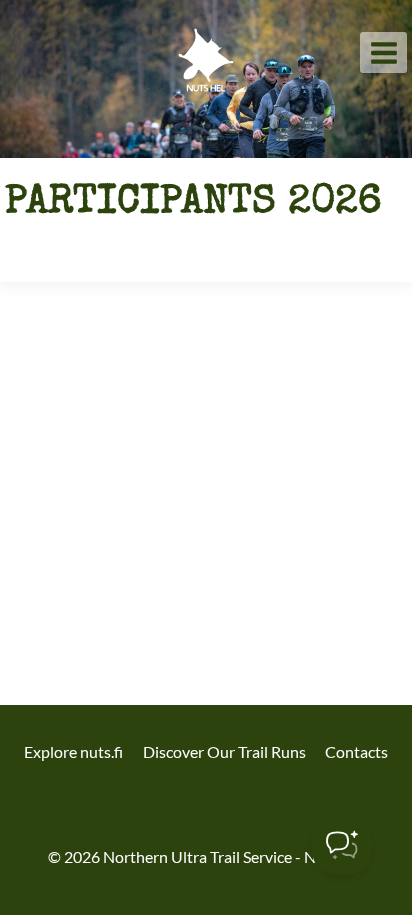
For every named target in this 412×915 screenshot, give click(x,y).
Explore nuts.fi (73, 751)
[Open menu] (383, 52)
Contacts (356, 751)
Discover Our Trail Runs (224, 751)
